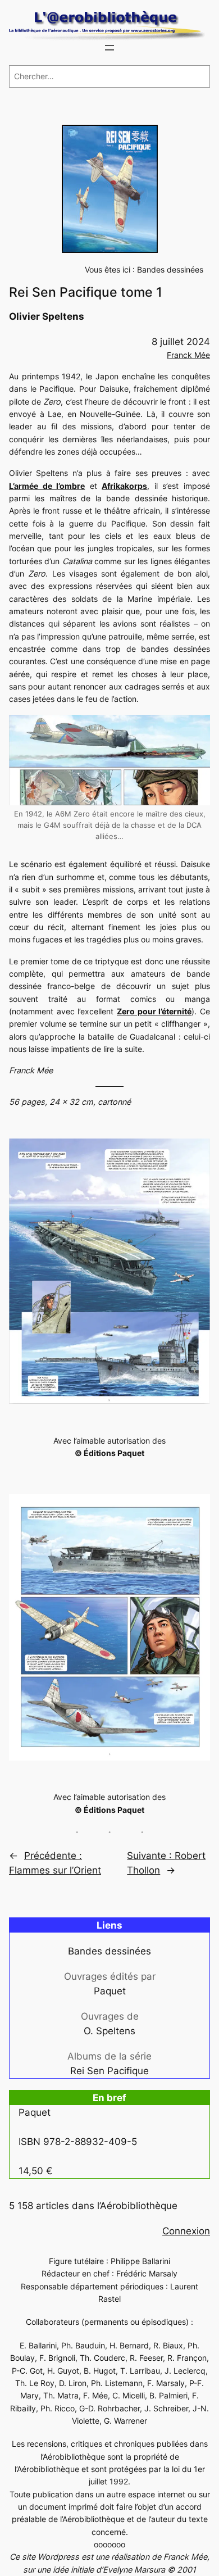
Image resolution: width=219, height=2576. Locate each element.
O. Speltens (109, 2031)
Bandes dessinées (170, 269)
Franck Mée (188, 355)
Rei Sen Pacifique (109, 2071)
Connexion (186, 2231)
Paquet (110, 1991)
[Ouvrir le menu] (109, 48)
